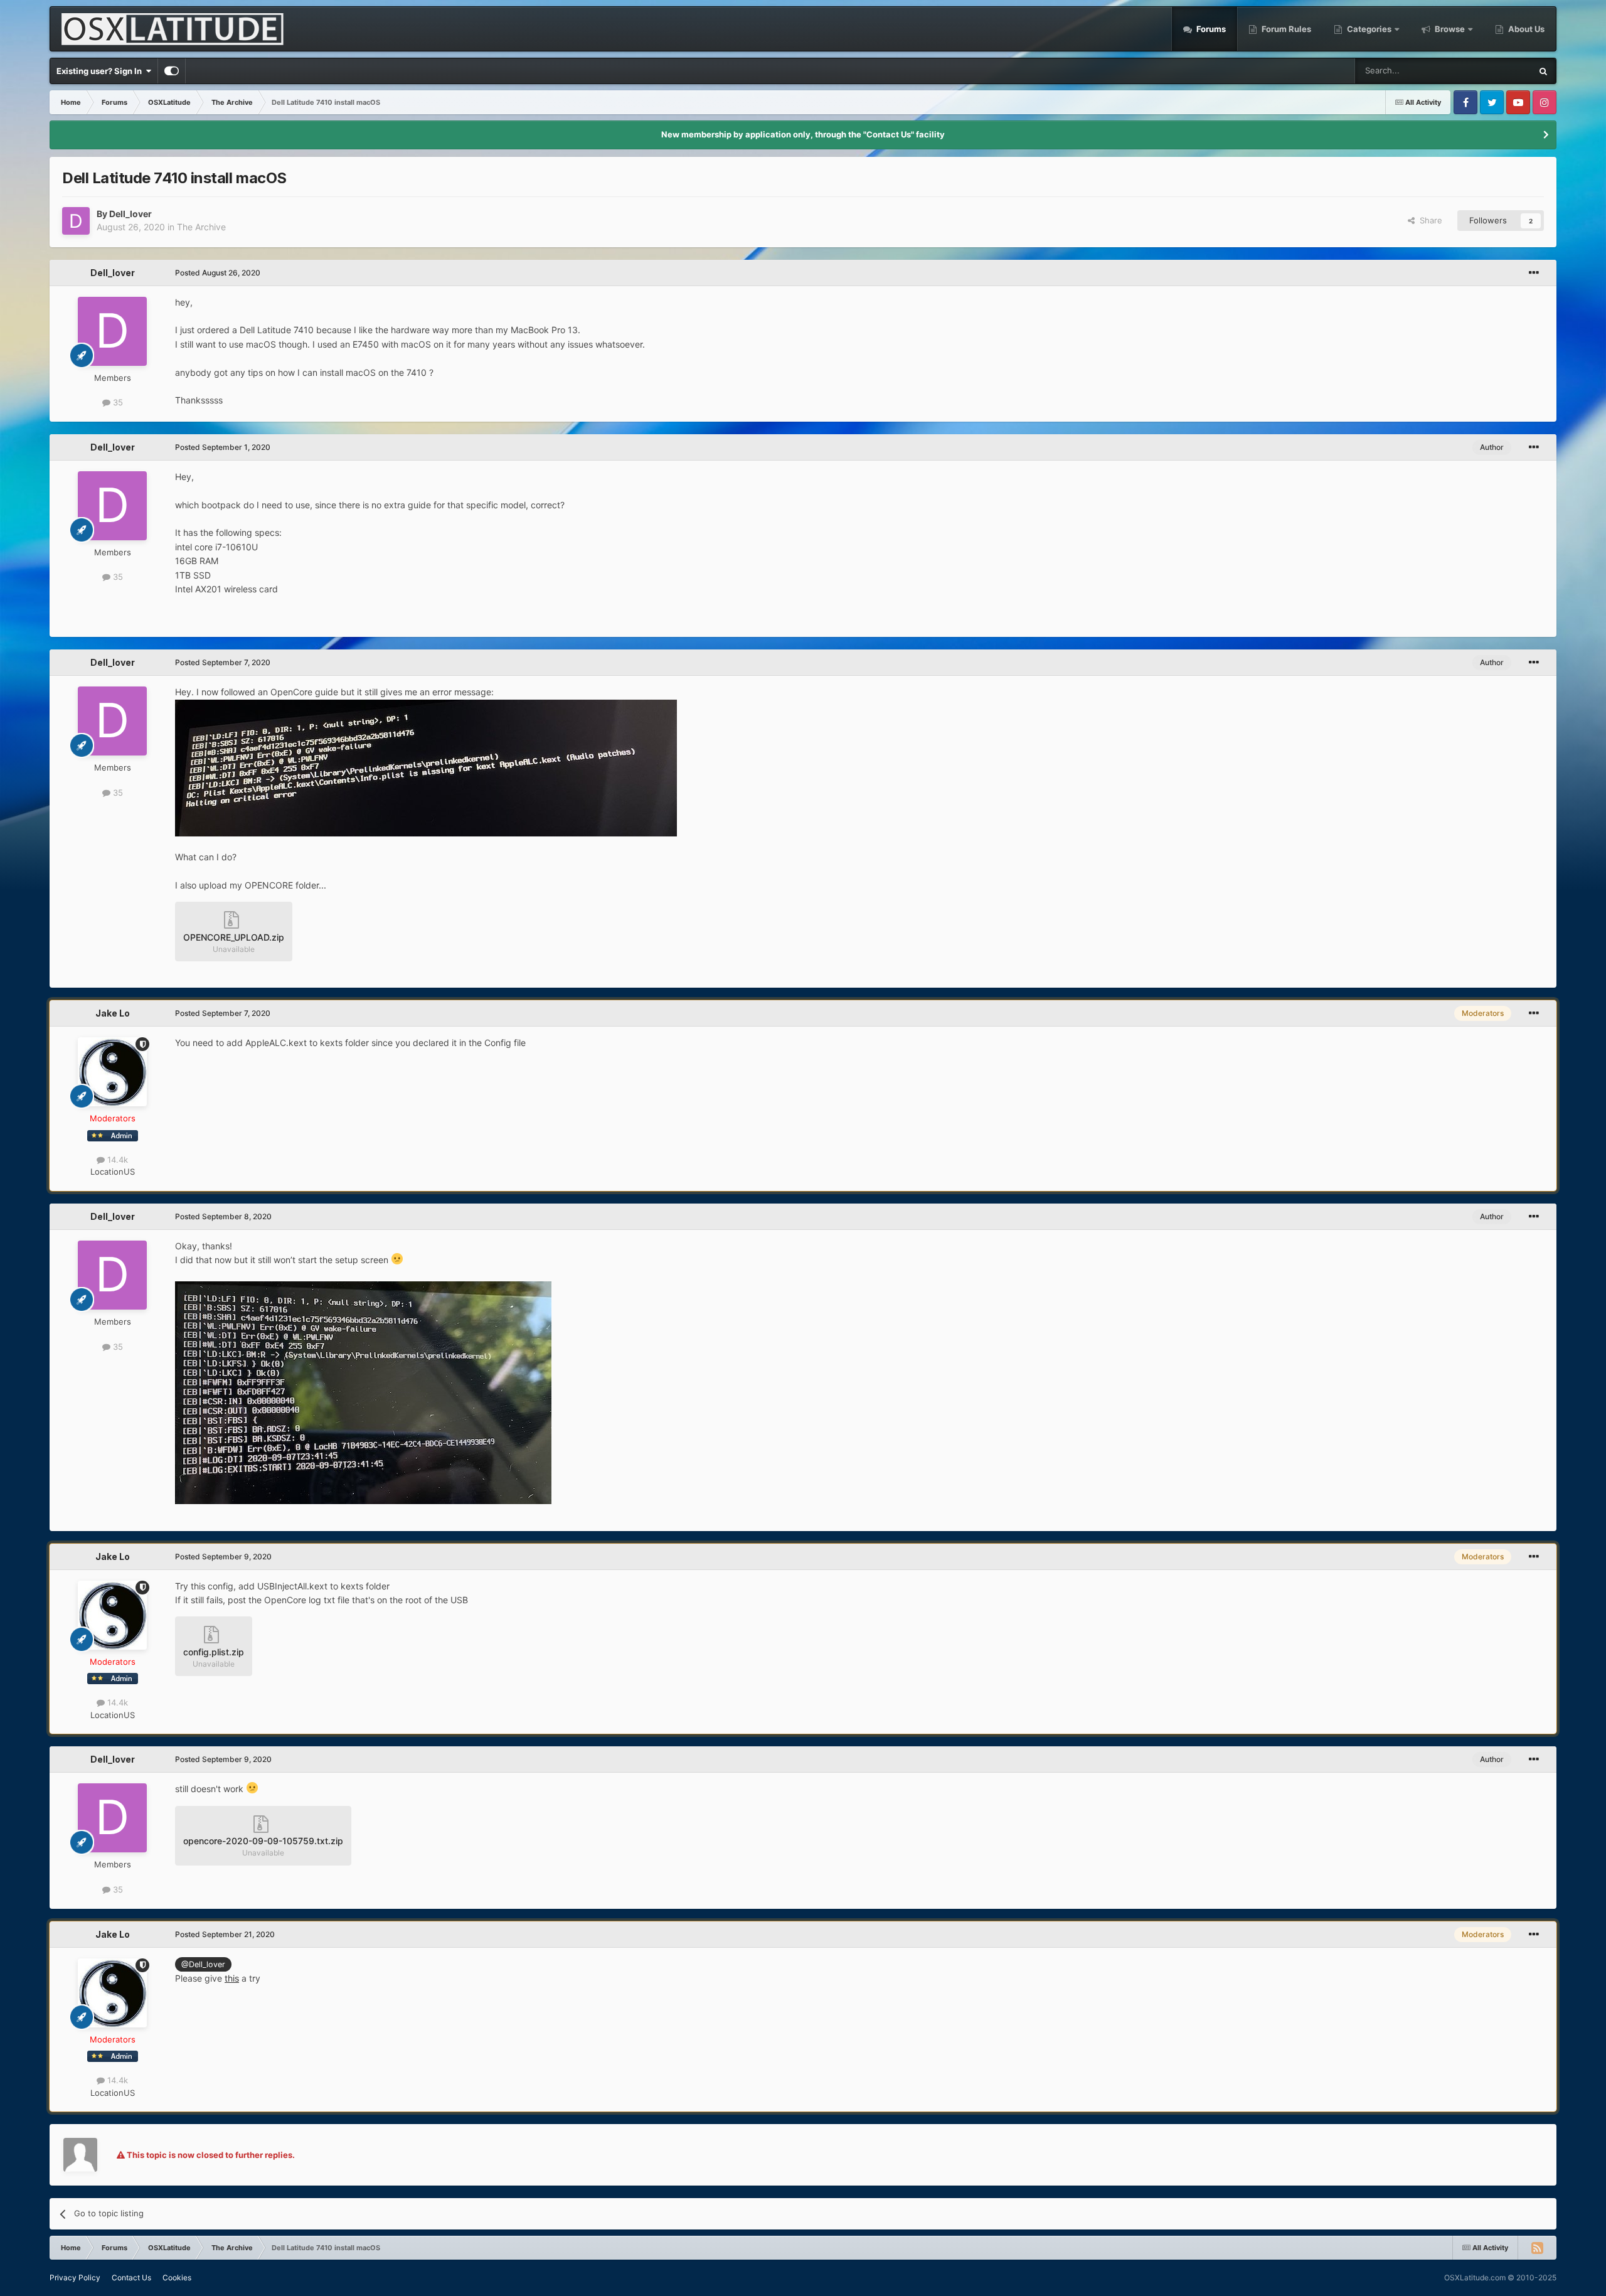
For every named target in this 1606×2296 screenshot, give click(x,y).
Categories (1369, 29)
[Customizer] (172, 71)
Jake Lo (113, 1013)
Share (1428, 220)
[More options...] (1534, 273)
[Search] (1543, 71)
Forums (1210, 29)
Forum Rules (1285, 29)
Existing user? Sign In (101, 71)
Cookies (177, 2277)
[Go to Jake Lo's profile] (112, 1072)
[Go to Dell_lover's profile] (76, 221)
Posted (218, 273)
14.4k (116, 1160)
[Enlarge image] (426, 766)
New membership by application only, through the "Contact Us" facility (803, 134)
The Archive (201, 227)
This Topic (1496, 71)
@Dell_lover (203, 1964)
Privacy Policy (75, 2277)
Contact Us (131, 2277)
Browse (1450, 29)
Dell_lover (130, 214)
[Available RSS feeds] (1537, 2248)
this (232, 1978)
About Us (1525, 29)
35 (117, 402)
